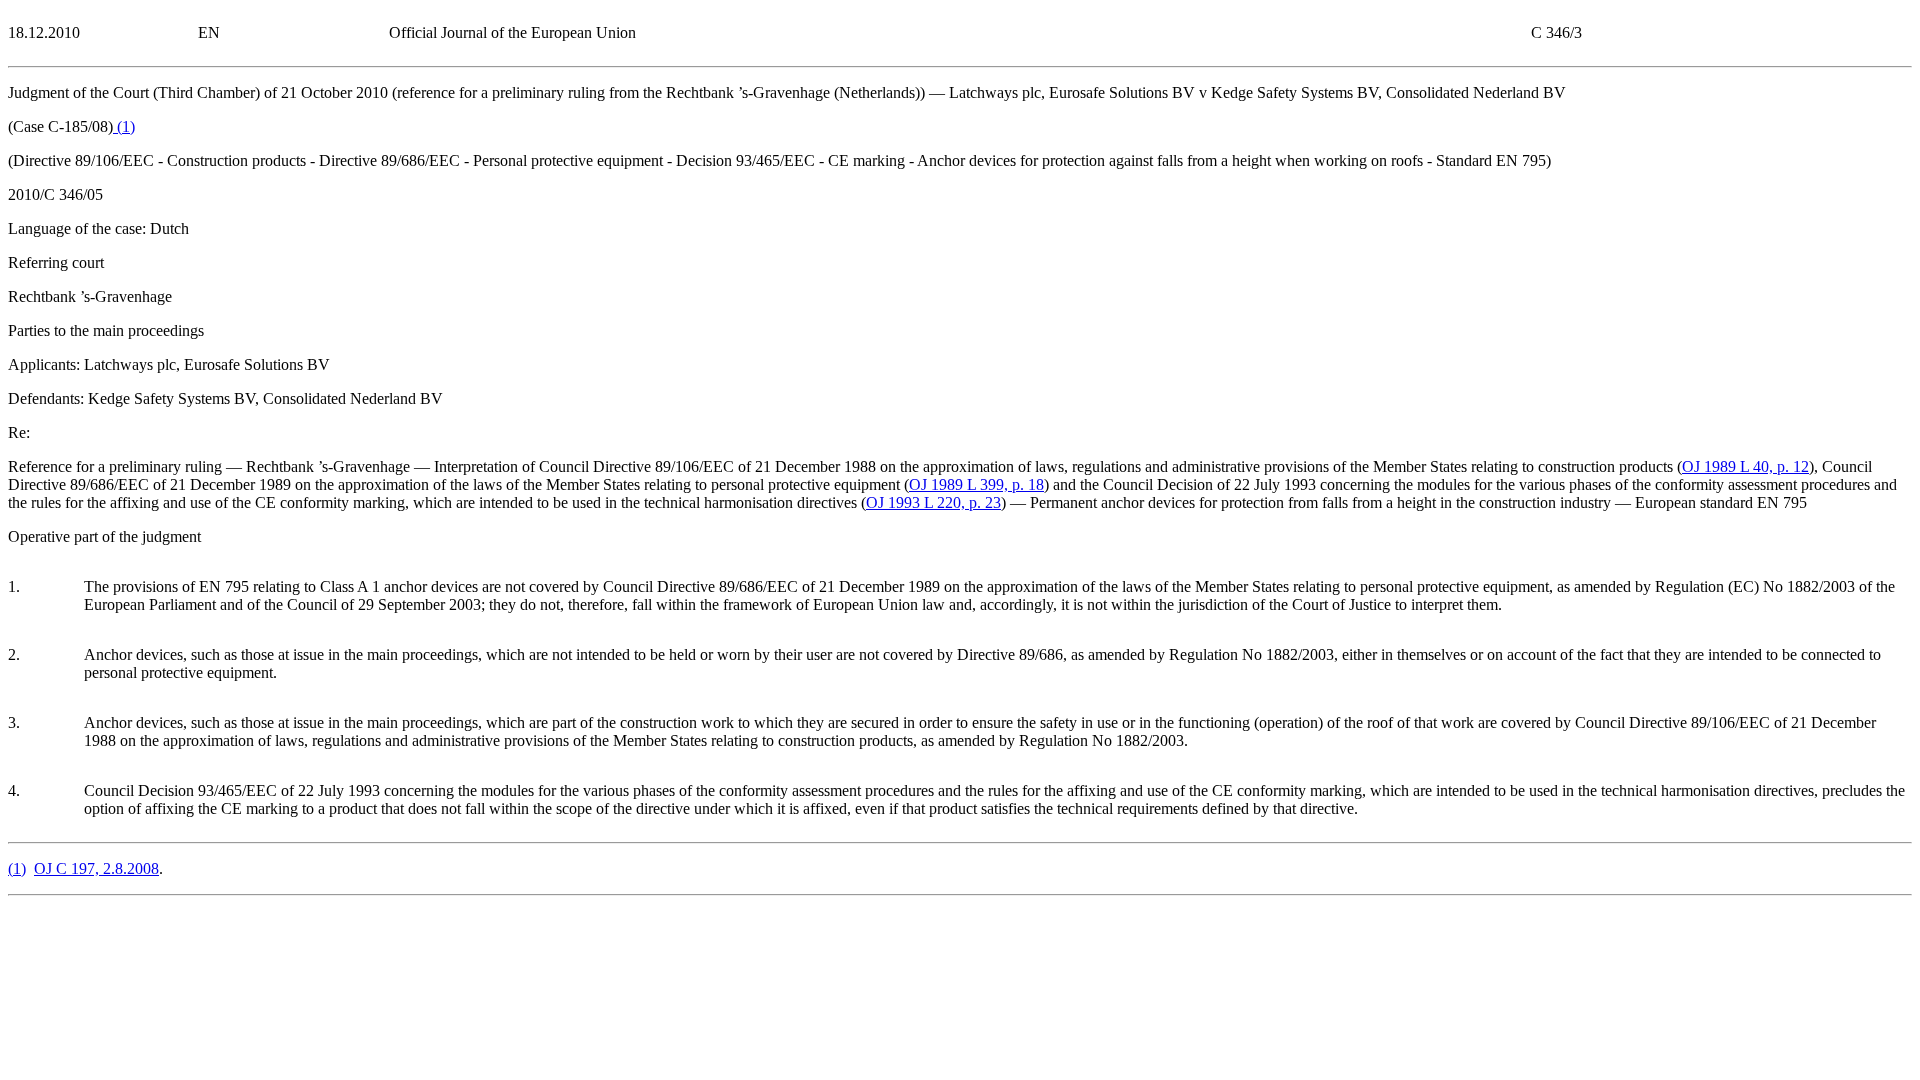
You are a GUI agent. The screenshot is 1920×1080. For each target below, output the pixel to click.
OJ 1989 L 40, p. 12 (1745, 466)
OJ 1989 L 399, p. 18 (976, 484)
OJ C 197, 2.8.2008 (96, 868)
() (124, 126)
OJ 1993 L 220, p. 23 (933, 502)
